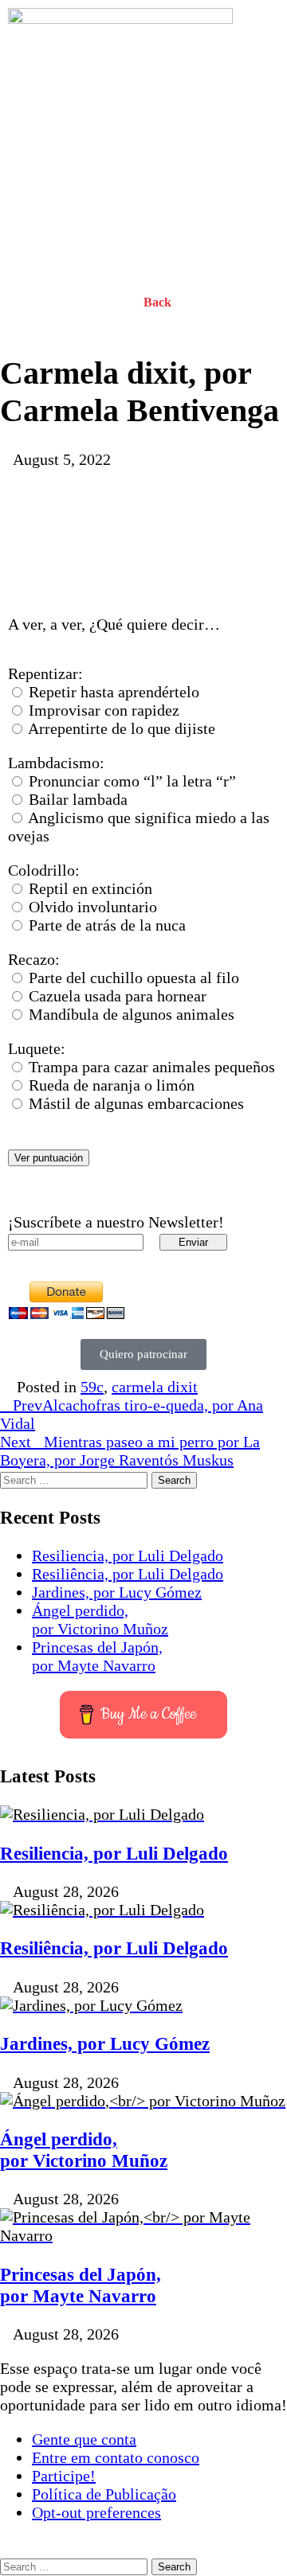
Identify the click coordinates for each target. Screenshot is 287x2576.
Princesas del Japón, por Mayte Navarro (97, 1656)
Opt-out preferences (96, 2512)
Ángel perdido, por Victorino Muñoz (100, 1620)
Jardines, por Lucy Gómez (117, 1592)
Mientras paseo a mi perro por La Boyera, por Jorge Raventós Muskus (130, 1451)
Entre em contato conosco (116, 2457)
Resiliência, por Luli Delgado (128, 1574)
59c (92, 1387)
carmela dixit (155, 1387)
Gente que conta (84, 2439)
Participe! (64, 2476)
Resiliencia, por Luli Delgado (128, 1555)
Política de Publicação (104, 2494)
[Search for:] (76, 1478)
